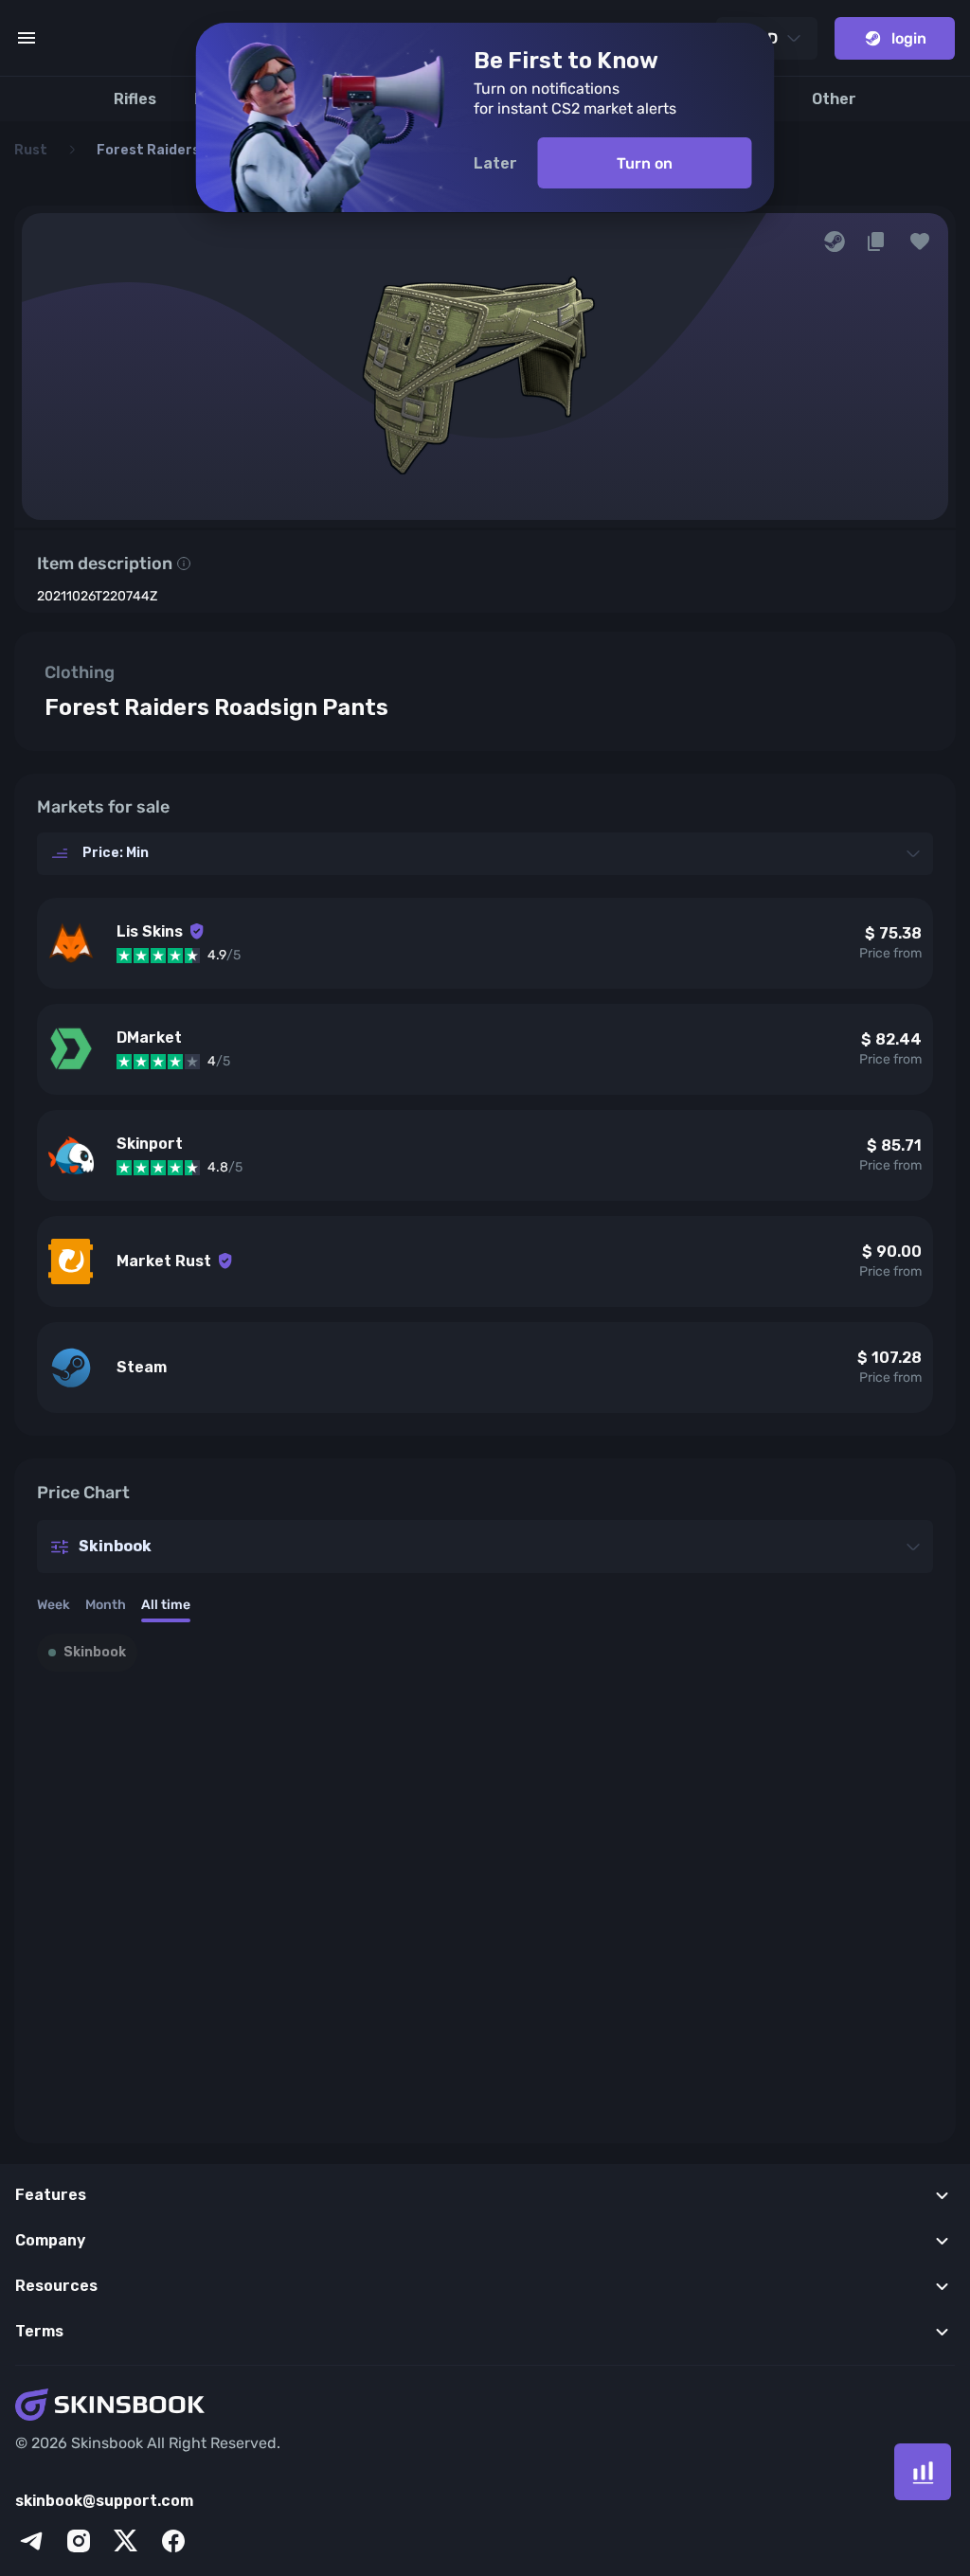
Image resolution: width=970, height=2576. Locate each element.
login (909, 38)
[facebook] (173, 2541)
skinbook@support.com (104, 2501)
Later (495, 163)
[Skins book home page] (485, 2406)
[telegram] (31, 2541)
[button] (920, 241)
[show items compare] (923, 2472)
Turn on (645, 163)
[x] (126, 2541)
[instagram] (79, 2541)
